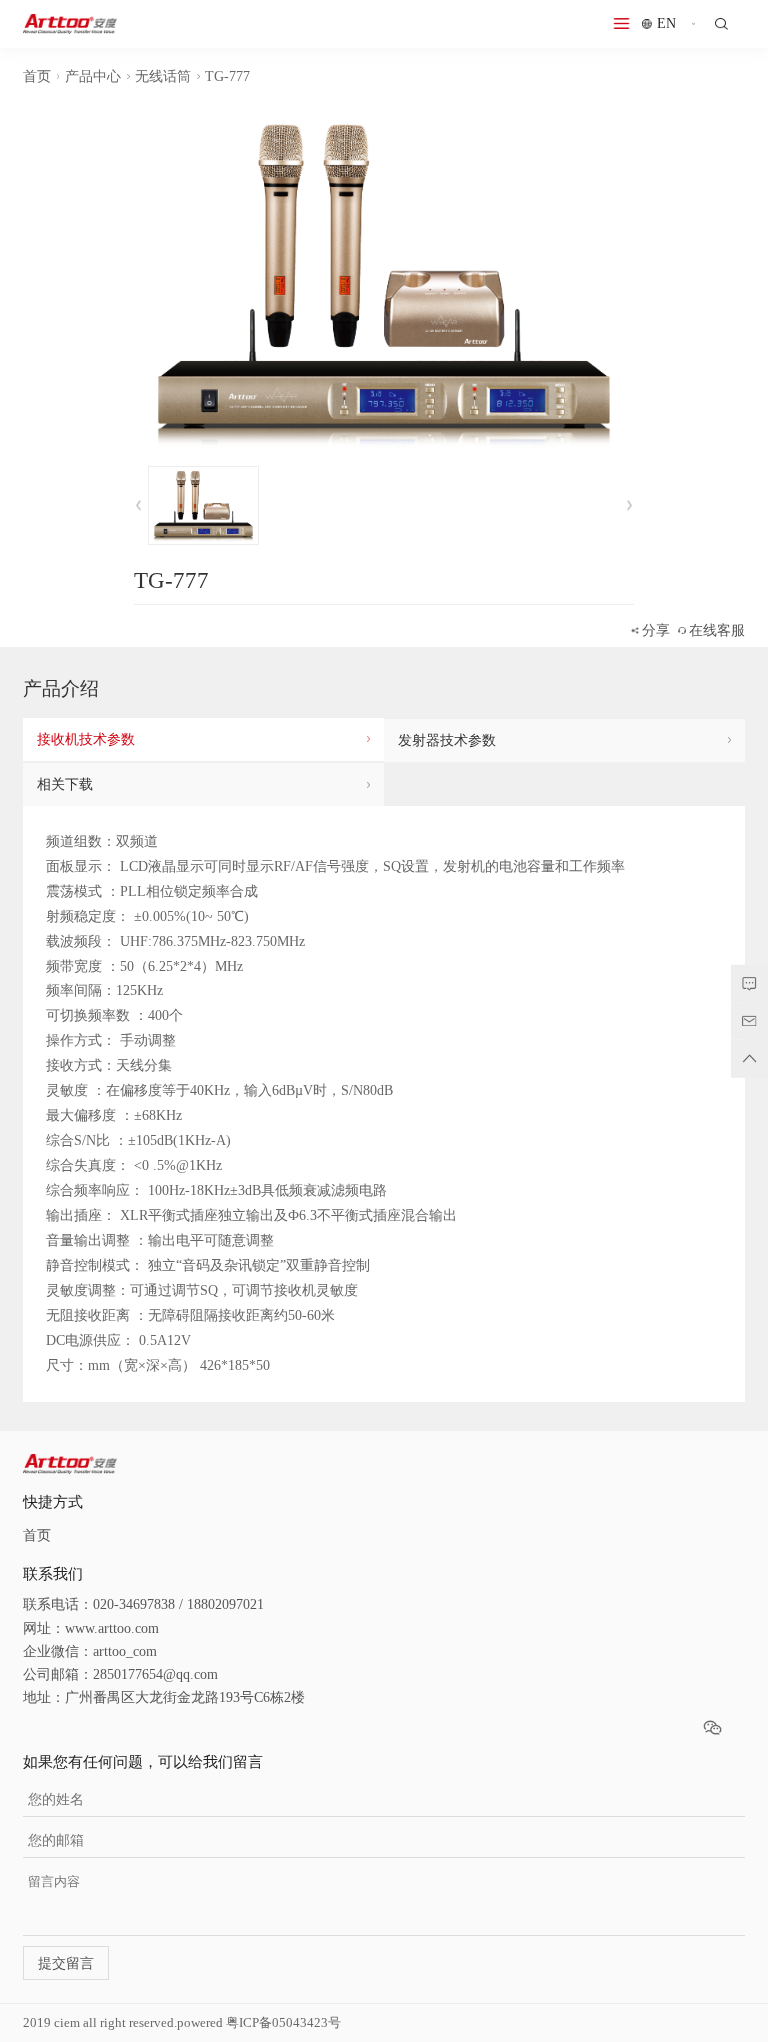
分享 (656, 631)
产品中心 (93, 76)
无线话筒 (163, 76)
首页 (37, 76)
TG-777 (227, 76)
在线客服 (717, 631)
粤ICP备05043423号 (283, 2023)
